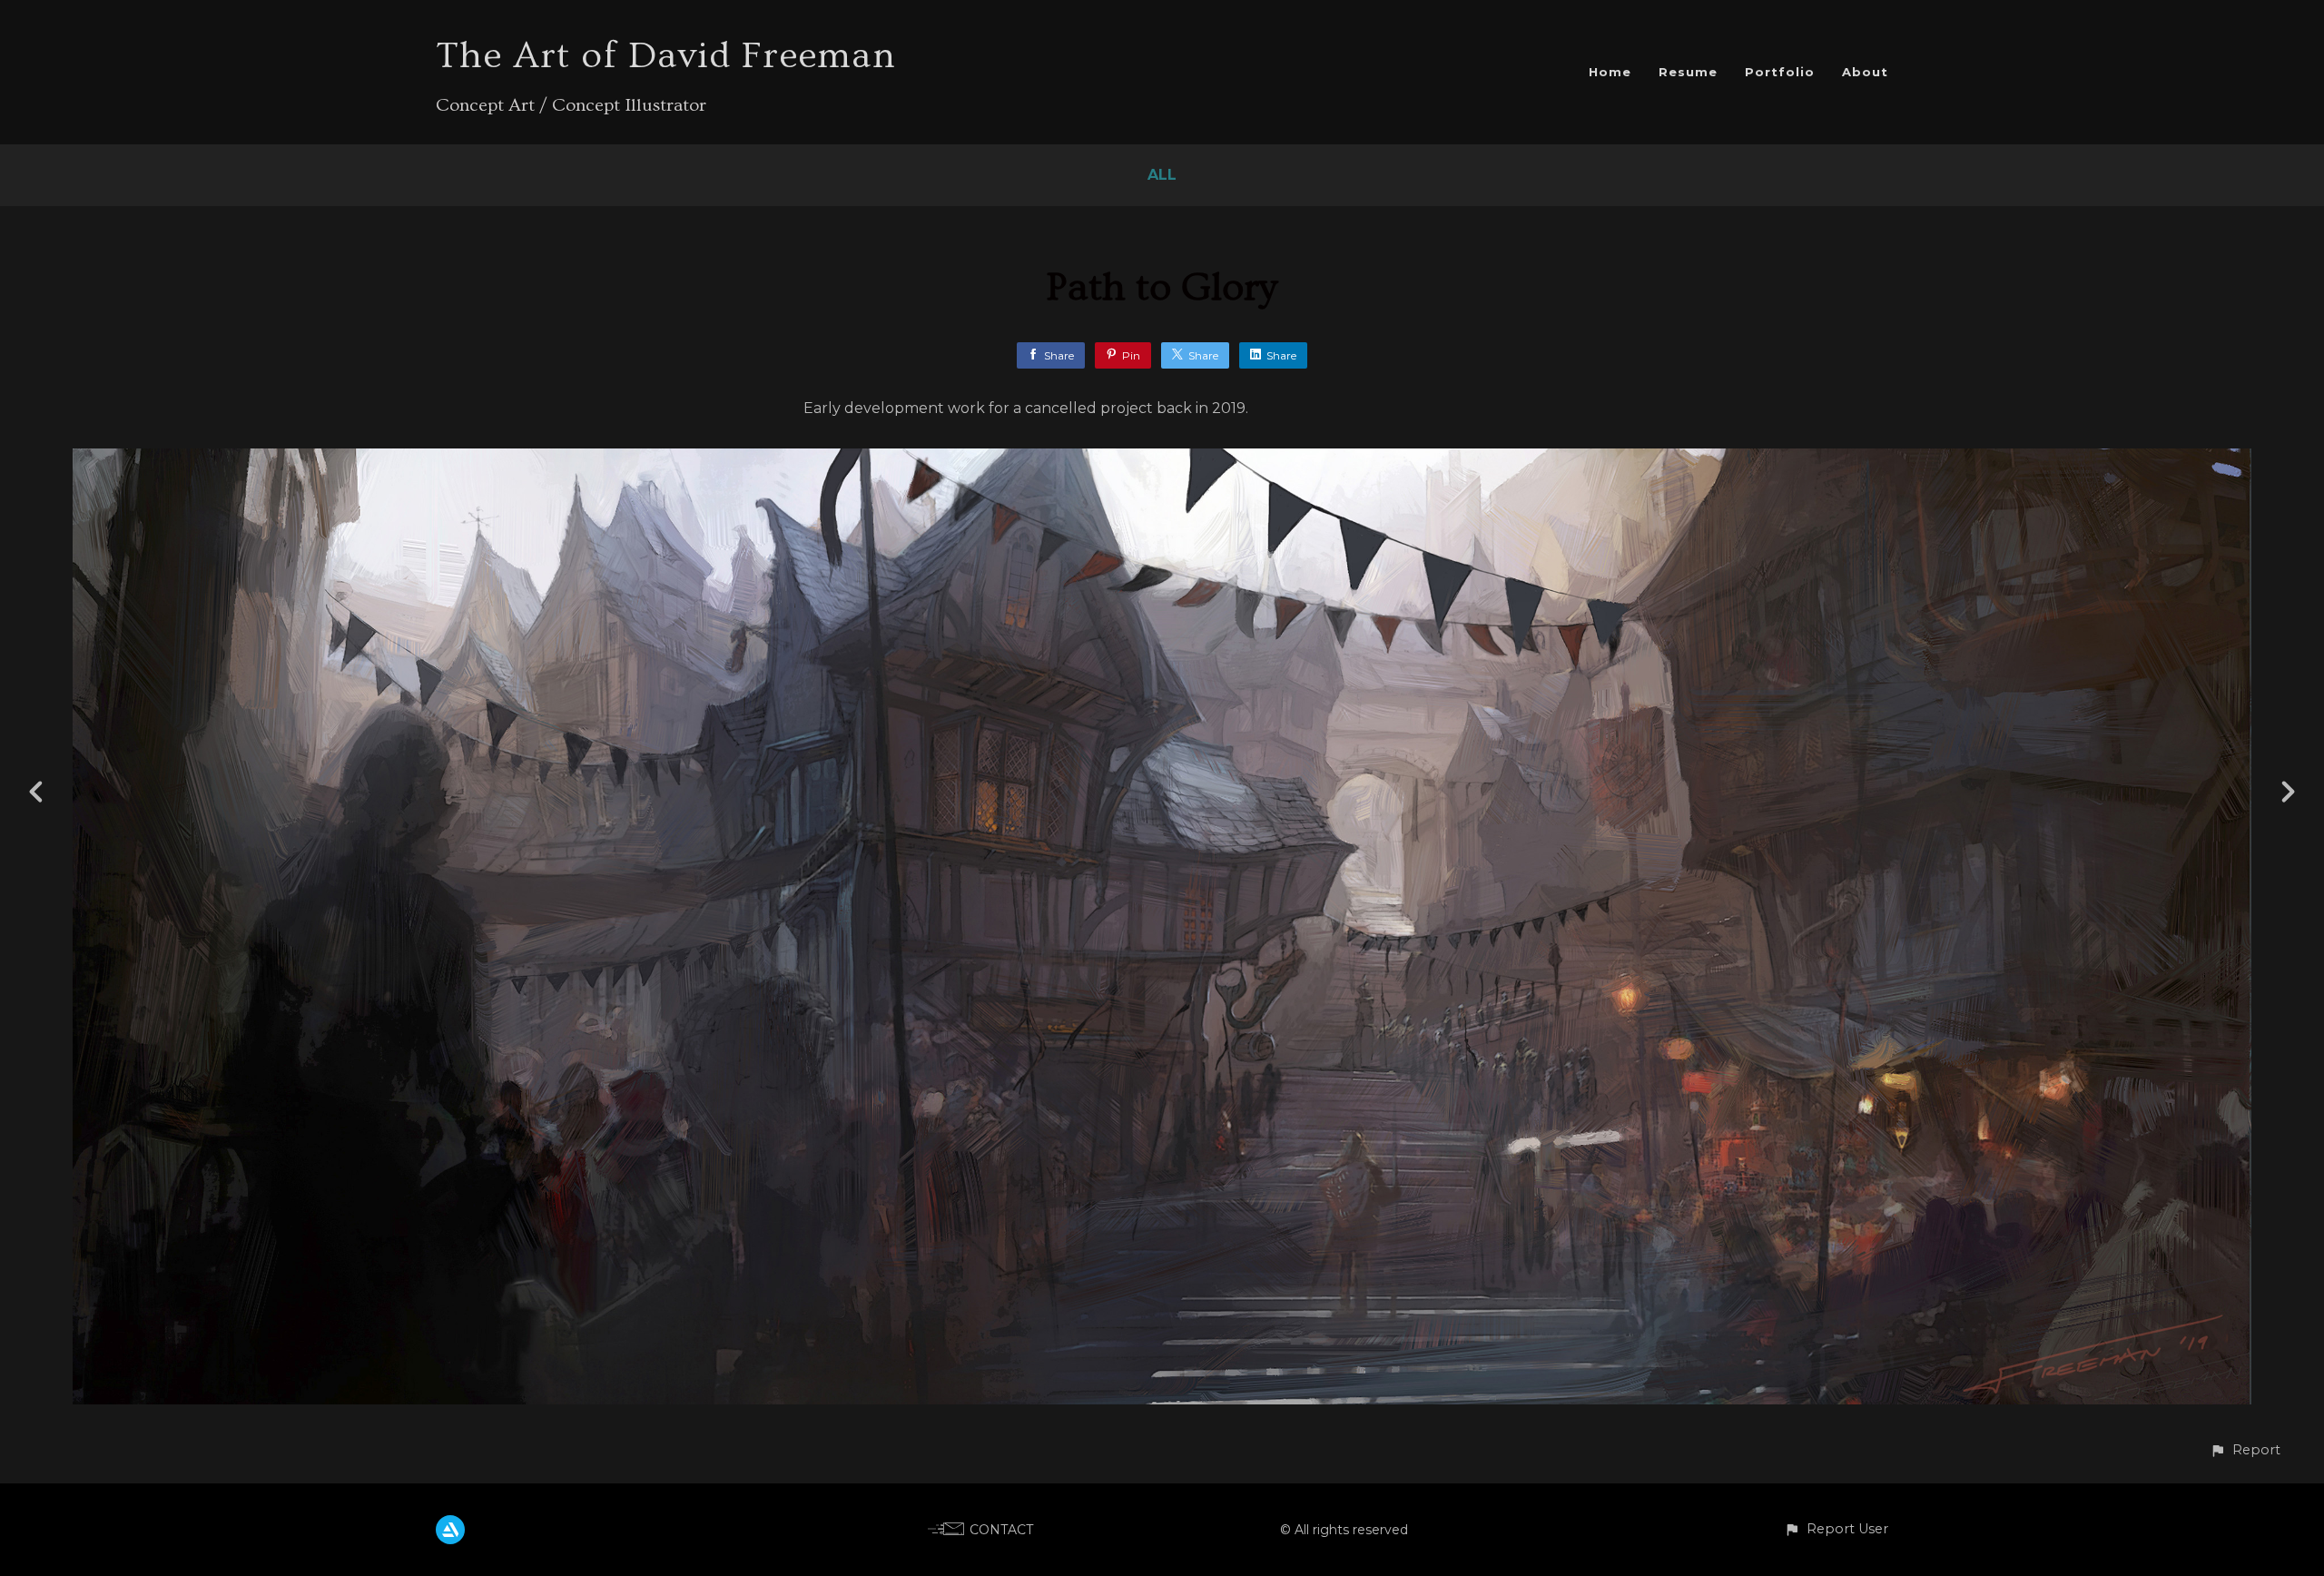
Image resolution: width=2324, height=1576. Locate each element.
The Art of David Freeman (666, 56)
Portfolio (1780, 72)
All (1162, 175)
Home (1610, 72)
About (1865, 72)
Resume (1688, 72)
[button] (2245, 1450)
